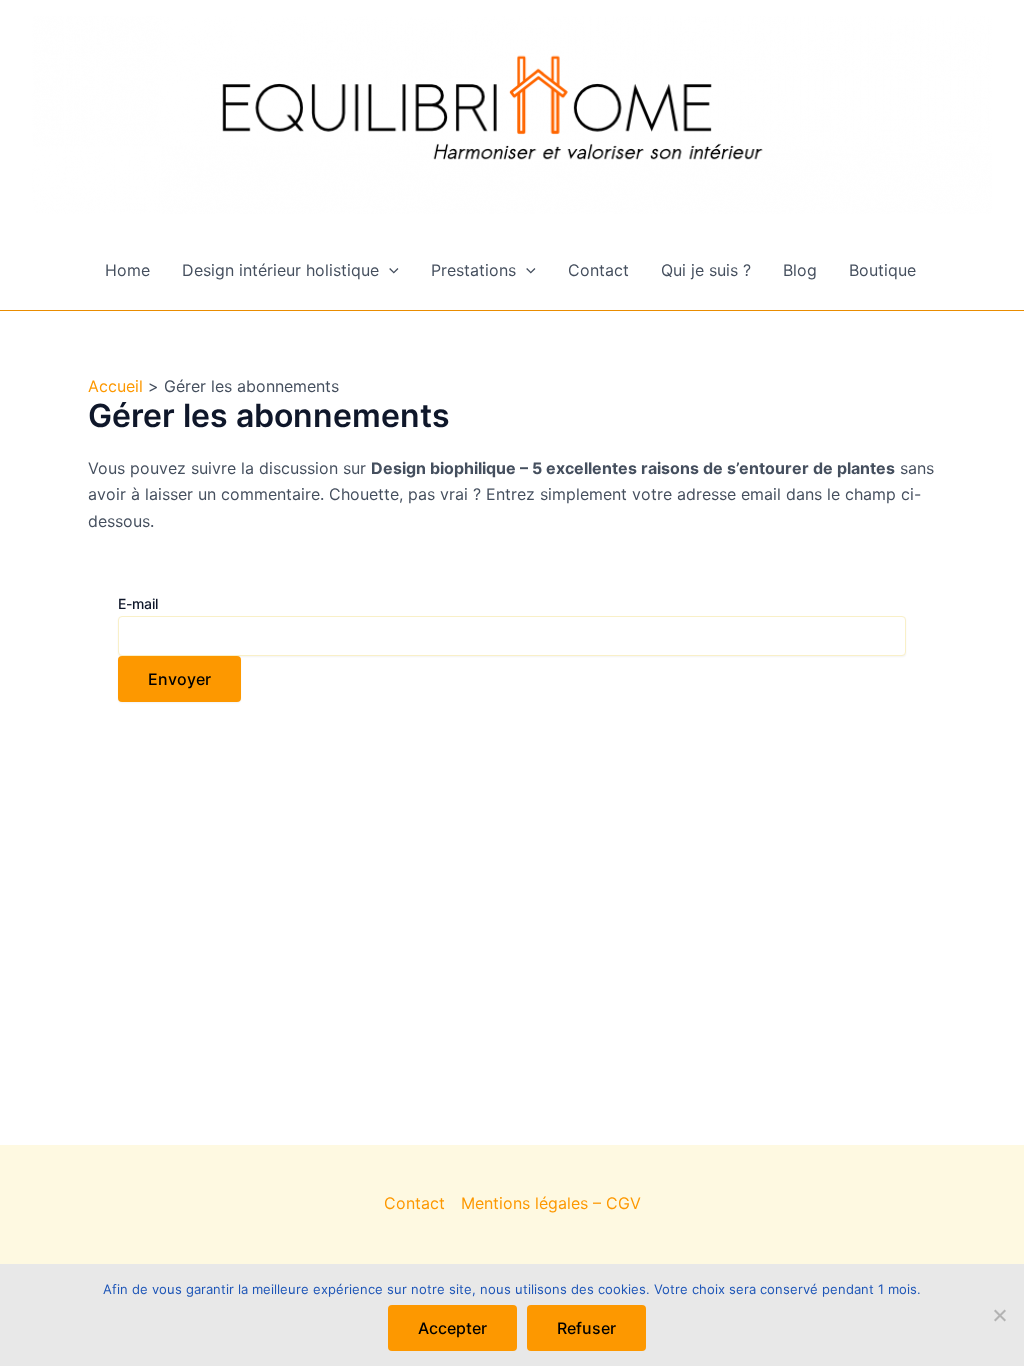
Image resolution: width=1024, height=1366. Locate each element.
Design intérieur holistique (280, 270)
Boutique (882, 270)
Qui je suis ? (706, 270)
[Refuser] (999, 1315)
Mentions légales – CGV (551, 1203)
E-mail (138, 603)
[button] (389, 270)
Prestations (473, 270)
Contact (598, 270)
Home (127, 270)
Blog (800, 270)
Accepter (452, 1328)
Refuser (586, 1328)
